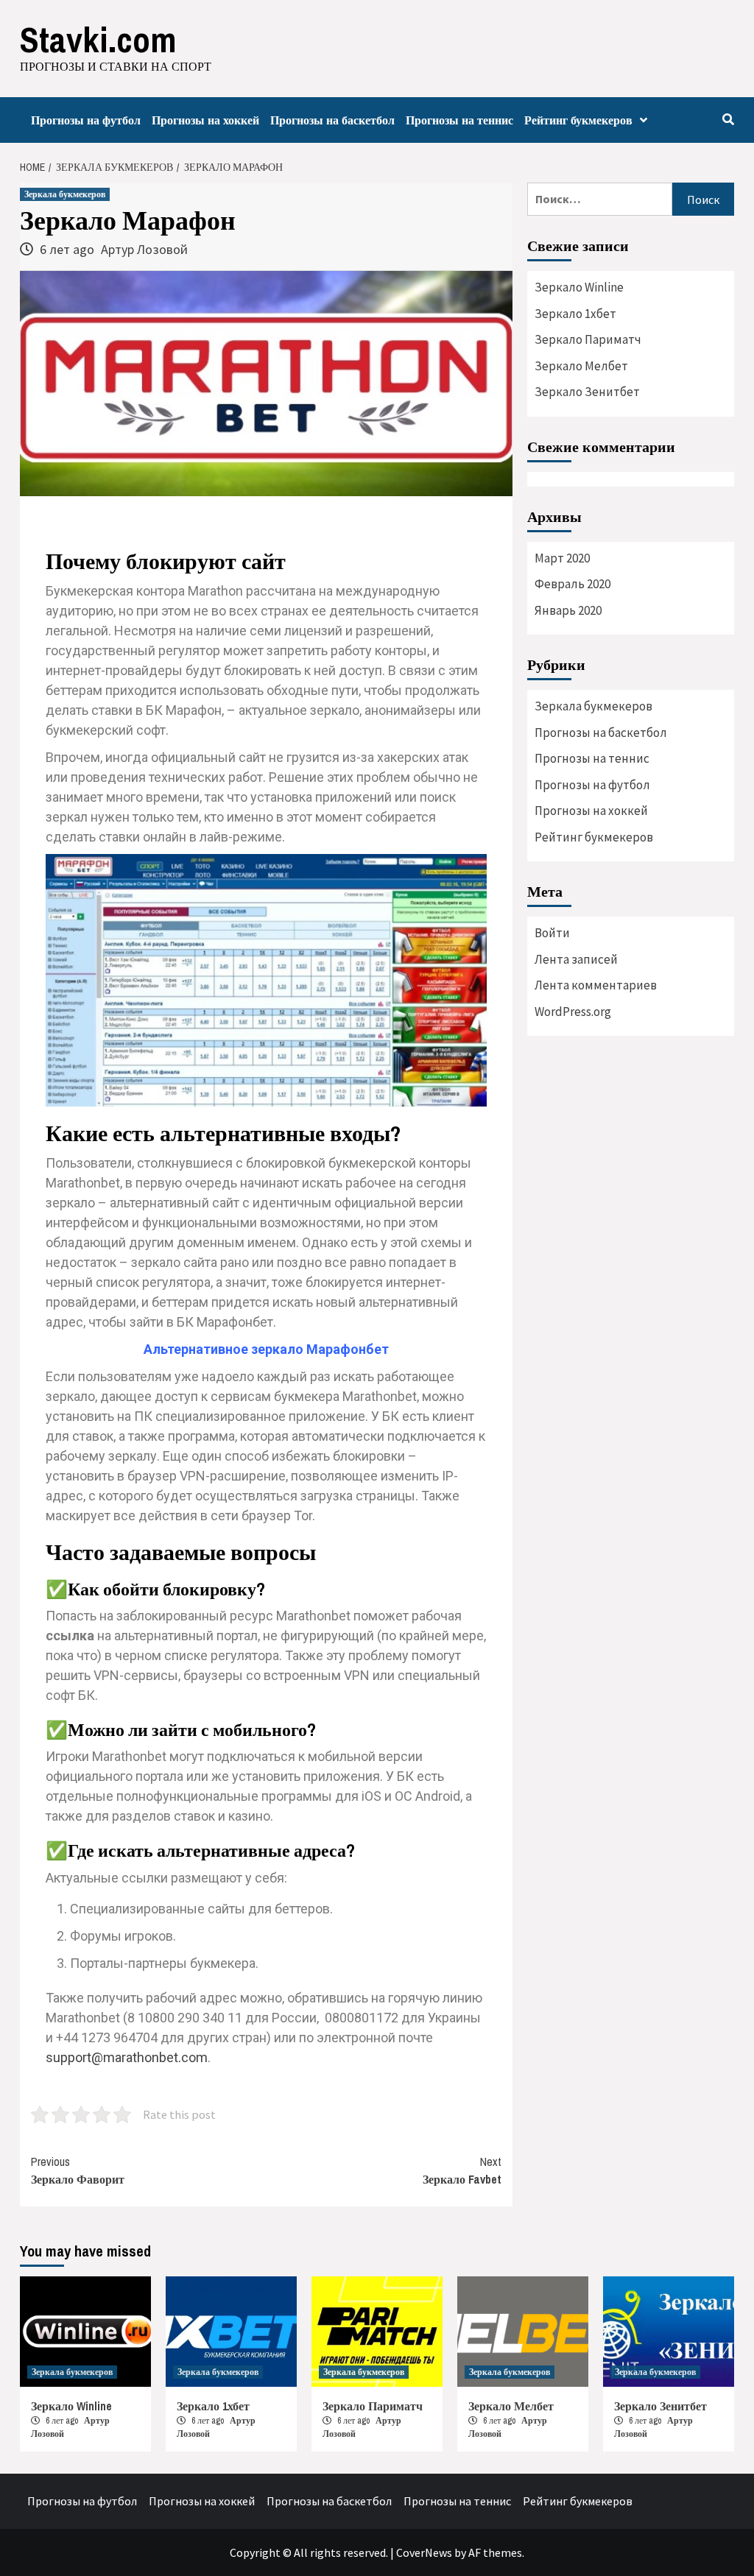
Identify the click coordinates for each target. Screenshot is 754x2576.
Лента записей (576, 959)
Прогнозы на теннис (459, 120)
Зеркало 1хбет (575, 314)
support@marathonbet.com (127, 2057)
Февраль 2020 (572, 584)
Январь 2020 (568, 610)
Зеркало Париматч (588, 339)
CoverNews (424, 2552)
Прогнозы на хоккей (205, 120)
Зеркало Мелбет (581, 366)
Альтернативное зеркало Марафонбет (266, 1349)
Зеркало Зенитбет (587, 392)
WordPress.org (573, 1012)
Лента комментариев (596, 985)
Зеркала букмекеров (65, 194)
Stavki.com (98, 39)
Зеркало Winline (579, 287)
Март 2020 (562, 558)
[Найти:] (600, 199)
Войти (552, 933)
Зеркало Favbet (462, 2170)
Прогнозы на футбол (86, 120)
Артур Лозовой (144, 249)
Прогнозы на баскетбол (332, 120)
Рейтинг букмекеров (578, 120)
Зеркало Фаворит (78, 2170)
